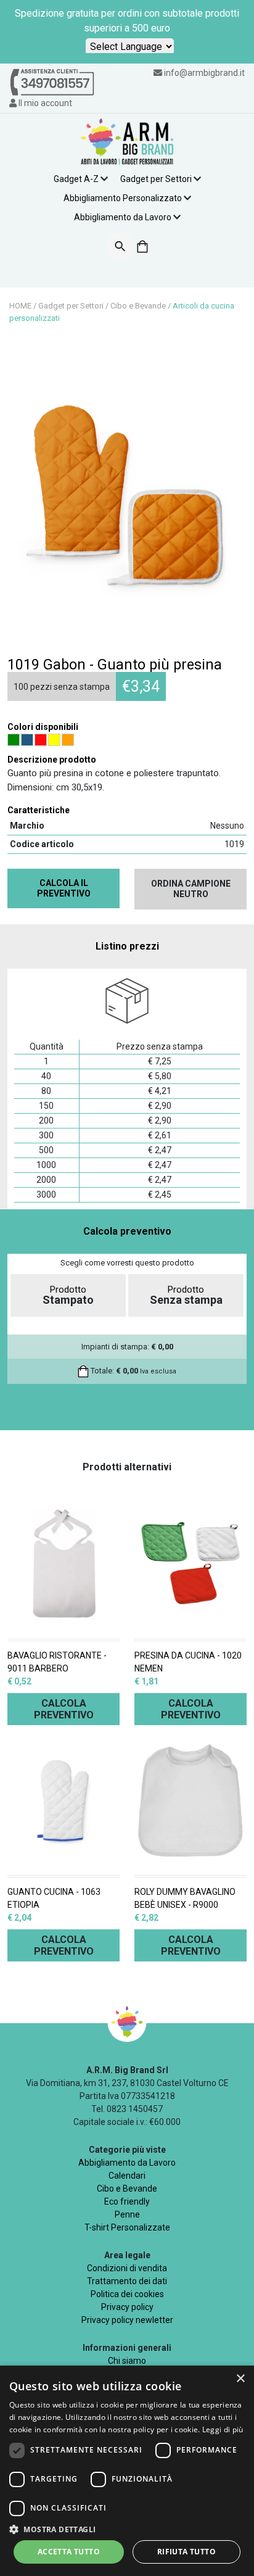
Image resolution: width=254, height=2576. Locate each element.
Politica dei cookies (127, 2294)
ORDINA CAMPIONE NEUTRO (191, 889)
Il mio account (44, 103)
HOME (20, 306)
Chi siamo (127, 2361)
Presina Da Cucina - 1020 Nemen (188, 1662)
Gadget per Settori (156, 179)
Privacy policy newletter (127, 2320)
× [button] (240, 2379)
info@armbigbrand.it (204, 73)
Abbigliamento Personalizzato (123, 198)
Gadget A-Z (76, 179)
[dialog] (127, 2471)
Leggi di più (223, 2429)
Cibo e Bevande (138, 306)
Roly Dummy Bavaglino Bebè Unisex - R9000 (185, 1898)
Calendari (127, 2176)
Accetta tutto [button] (69, 2552)
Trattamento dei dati (127, 2281)
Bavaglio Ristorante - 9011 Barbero (57, 1662)
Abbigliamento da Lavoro (123, 217)
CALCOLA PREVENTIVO (64, 1709)
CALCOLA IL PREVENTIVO (64, 888)
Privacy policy (127, 2307)
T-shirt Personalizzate (127, 2227)
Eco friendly (127, 2201)
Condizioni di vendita (127, 2268)
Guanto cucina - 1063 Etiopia (54, 1898)
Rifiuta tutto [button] (186, 2552)
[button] (127, 2529)
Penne (127, 2214)
